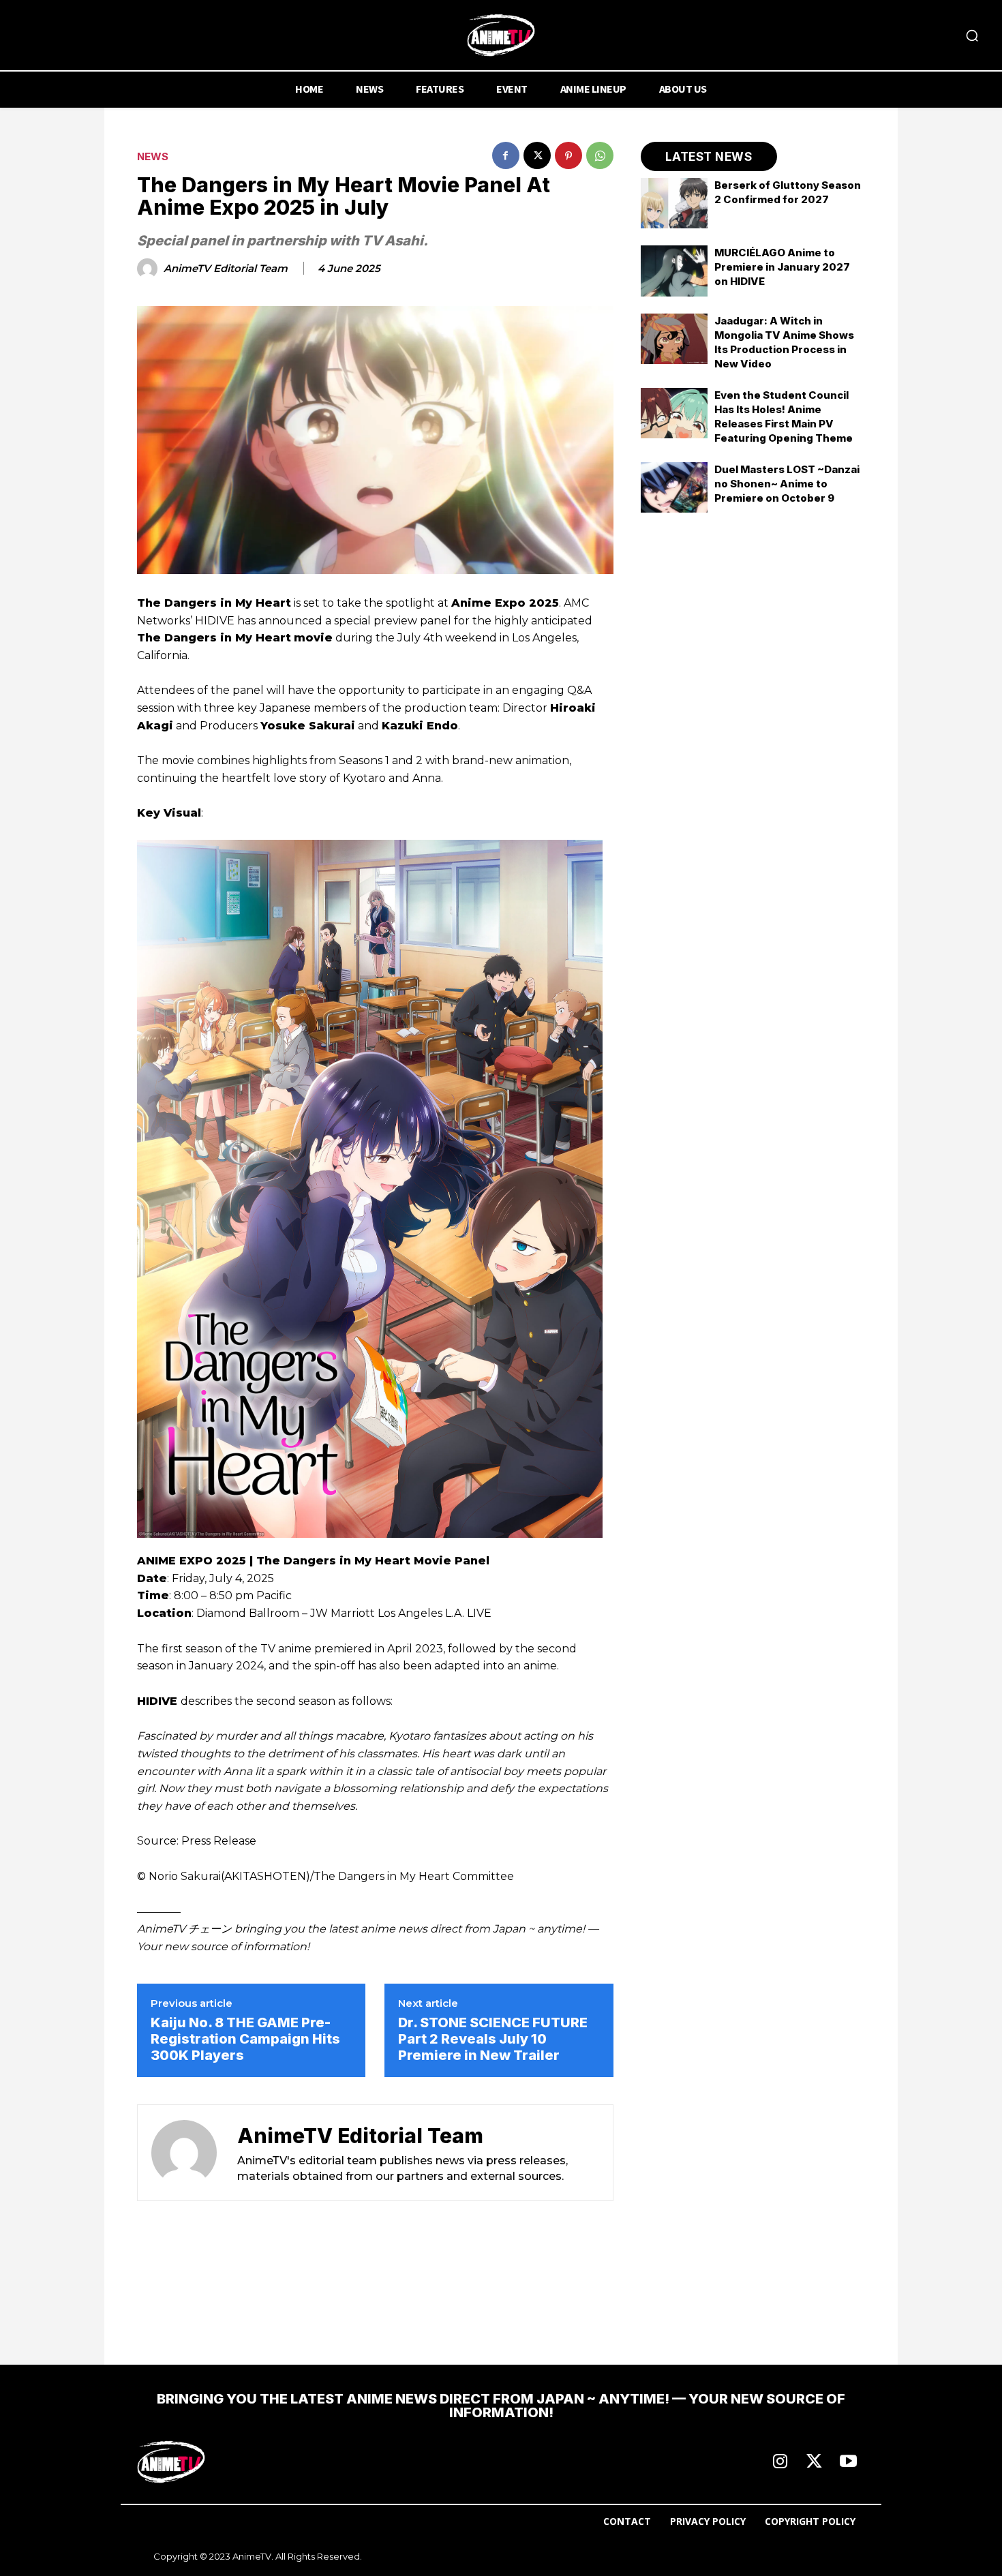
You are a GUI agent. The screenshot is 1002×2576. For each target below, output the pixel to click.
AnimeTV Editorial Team (226, 269)
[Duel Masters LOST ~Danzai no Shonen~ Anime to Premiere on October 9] (674, 487)
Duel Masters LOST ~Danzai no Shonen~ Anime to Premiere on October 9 (787, 484)
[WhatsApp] (600, 155)
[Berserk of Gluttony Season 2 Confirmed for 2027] (674, 203)
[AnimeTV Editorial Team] (149, 269)
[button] (972, 35)
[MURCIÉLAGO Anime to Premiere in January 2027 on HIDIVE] (674, 271)
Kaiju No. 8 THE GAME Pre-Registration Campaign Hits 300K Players (245, 2039)
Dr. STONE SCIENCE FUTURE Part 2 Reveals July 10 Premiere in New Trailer (493, 2039)
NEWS (153, 156)
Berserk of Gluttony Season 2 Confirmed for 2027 (788, 192)
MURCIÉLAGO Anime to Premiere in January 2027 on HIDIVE (782, 267)
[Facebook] (506, 155)
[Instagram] (780, 2462)
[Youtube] (848, 2462)
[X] (537, 155)
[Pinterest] (568, 155)
